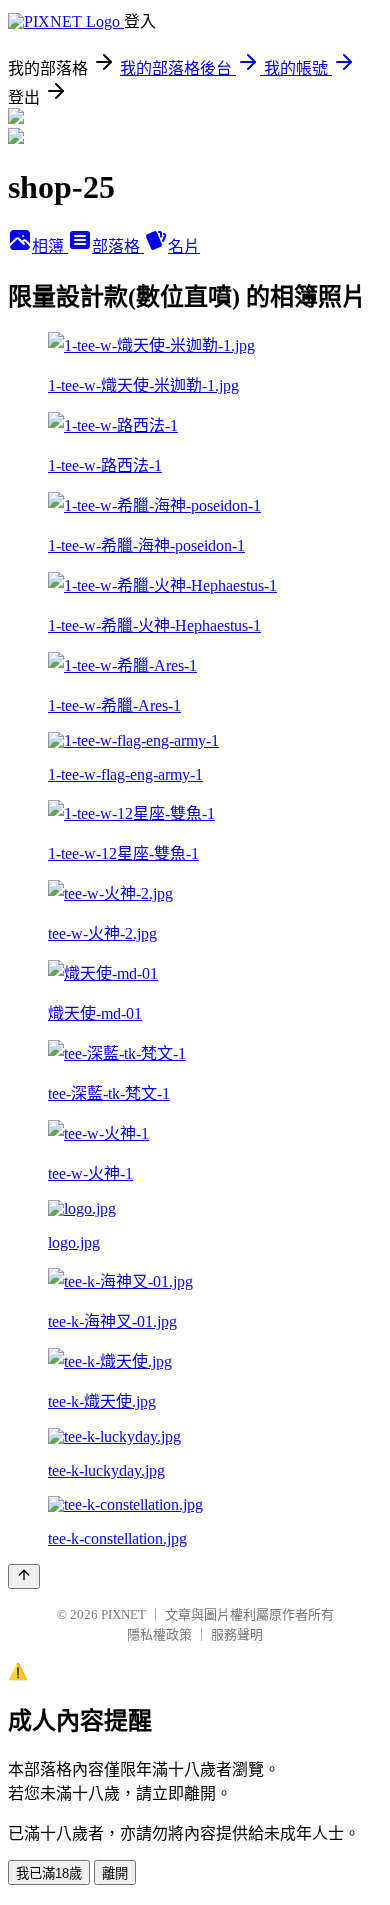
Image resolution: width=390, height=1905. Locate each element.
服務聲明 (237, 1634)
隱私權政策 (159, 1634)
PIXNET (123, 1614)
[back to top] (24, 1576)
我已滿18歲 (49, 1873)
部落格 (118, 246)
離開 (115, 1873)
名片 (184, 246)
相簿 (50, 246)
